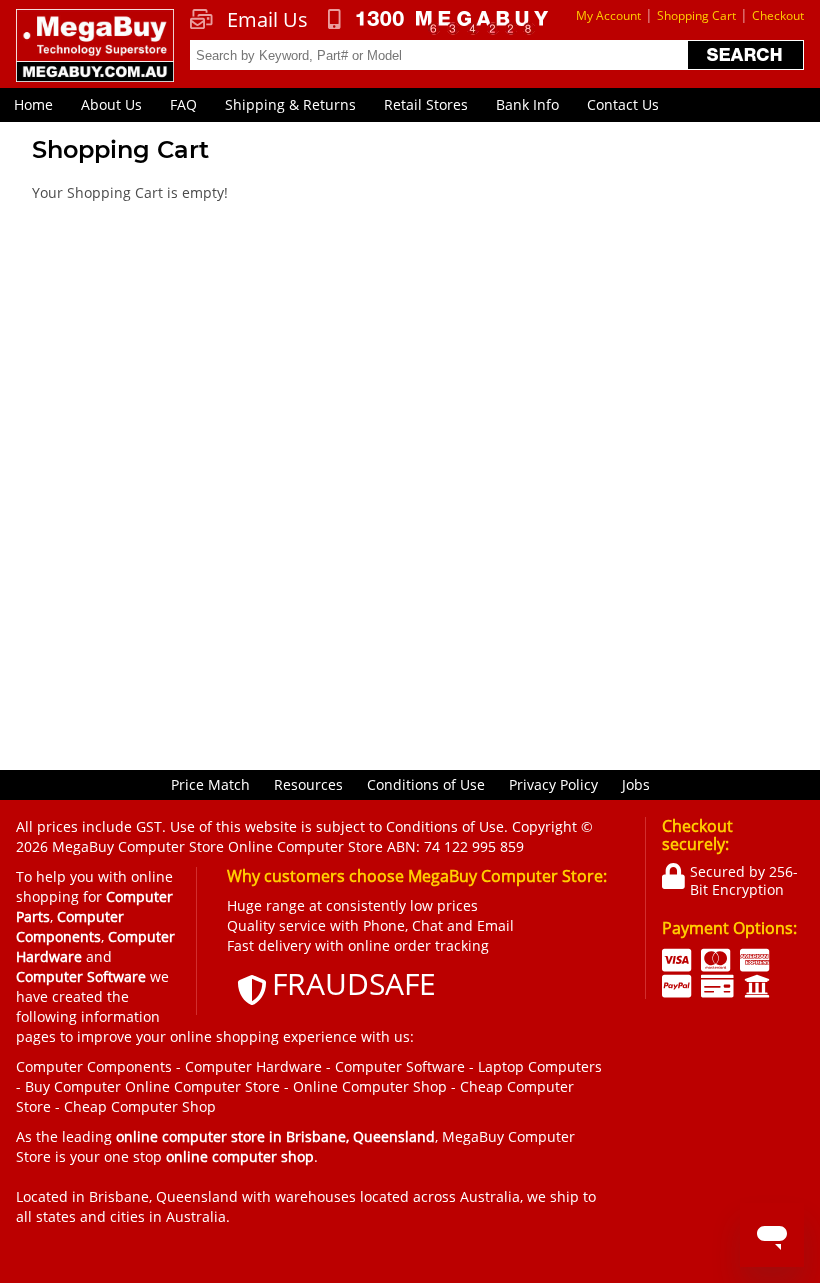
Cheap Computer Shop (140, 1106)
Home (33, 104)
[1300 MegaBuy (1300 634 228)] (438, 22)
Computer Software (400, 1066)
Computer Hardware (253, 1066)
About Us (111, 104)
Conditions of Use (426, 784)
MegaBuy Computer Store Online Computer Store (217, 846)
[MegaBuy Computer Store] (94, 56)
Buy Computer (73, 1086)
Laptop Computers (540, 1066)
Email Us (267, 20)
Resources (308, 784)
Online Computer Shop (370, 1086)
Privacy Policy (553, 784)
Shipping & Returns (290, 104)
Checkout (778, 15)
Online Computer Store (202, 1086)
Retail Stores (426, 104)
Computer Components (94, 1066)
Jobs (636, 784)
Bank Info (527, 104)
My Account (608, 15)
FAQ (183, 104)
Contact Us (623, 104)
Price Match (210, 784)
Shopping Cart (696, 15)
